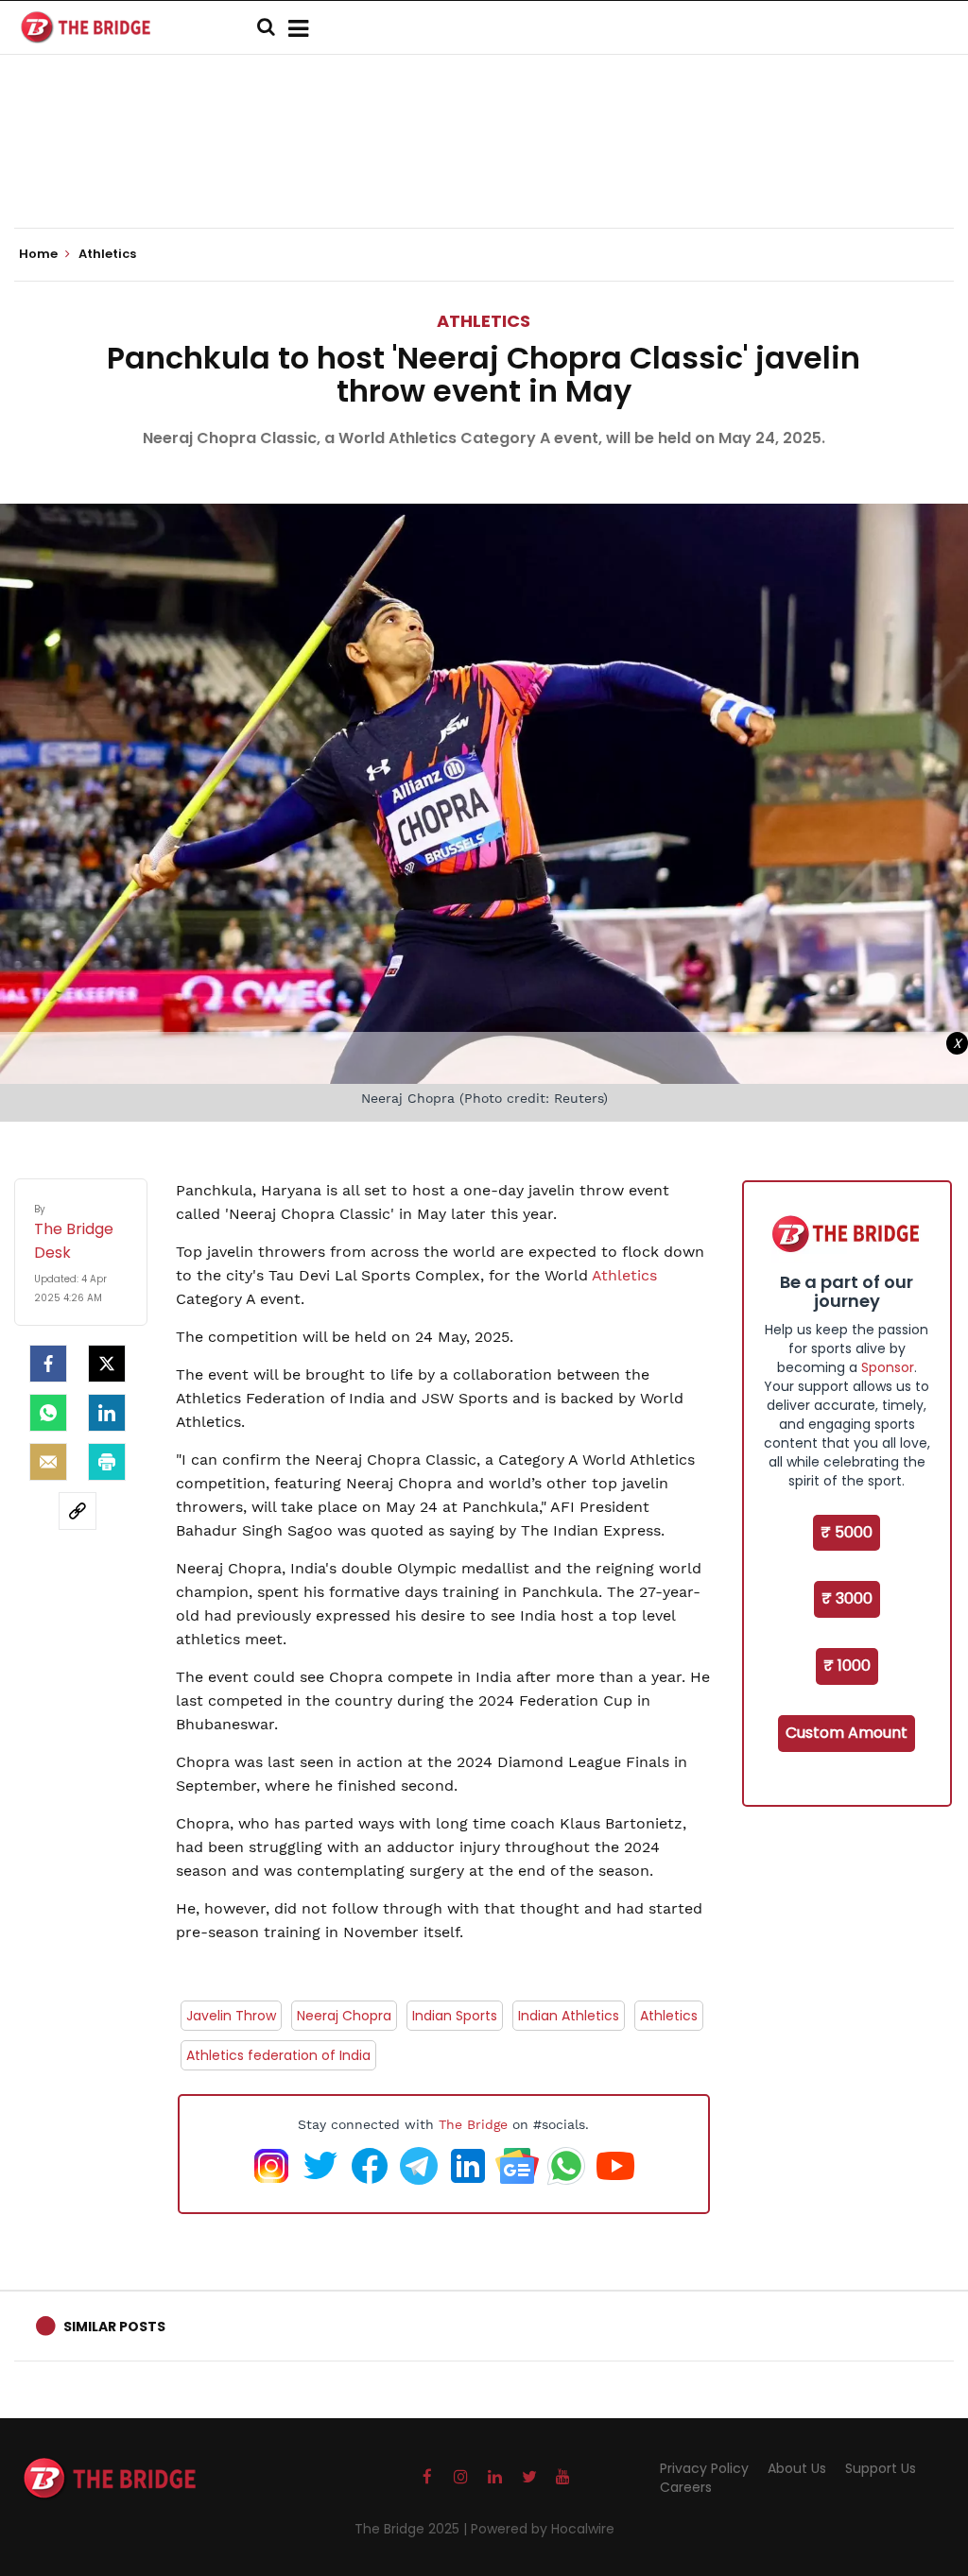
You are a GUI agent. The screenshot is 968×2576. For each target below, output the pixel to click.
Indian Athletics (569, 2016)
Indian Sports (455, 2016)
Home (40, 254)
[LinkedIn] (107, 1413)
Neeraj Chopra (344, 2016)
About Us (797, 2468)
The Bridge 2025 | (413, 2529)
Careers (686, 2487)
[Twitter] (107, 1364)
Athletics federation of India (278, 2055)
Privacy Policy (704, 2468)
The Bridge (473, 2124)
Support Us (881, 2468)
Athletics (484, 321)
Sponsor (888, 1367)
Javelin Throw (231, 2016)
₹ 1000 (847, 1666)
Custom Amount (847, 1733)
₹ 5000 (847, 1532)
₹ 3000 (847, 1598)
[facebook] (48, 1364)
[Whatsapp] (48, 1413)
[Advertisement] (484, 170)
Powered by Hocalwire (543, 2529)
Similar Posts (114, 2327)
